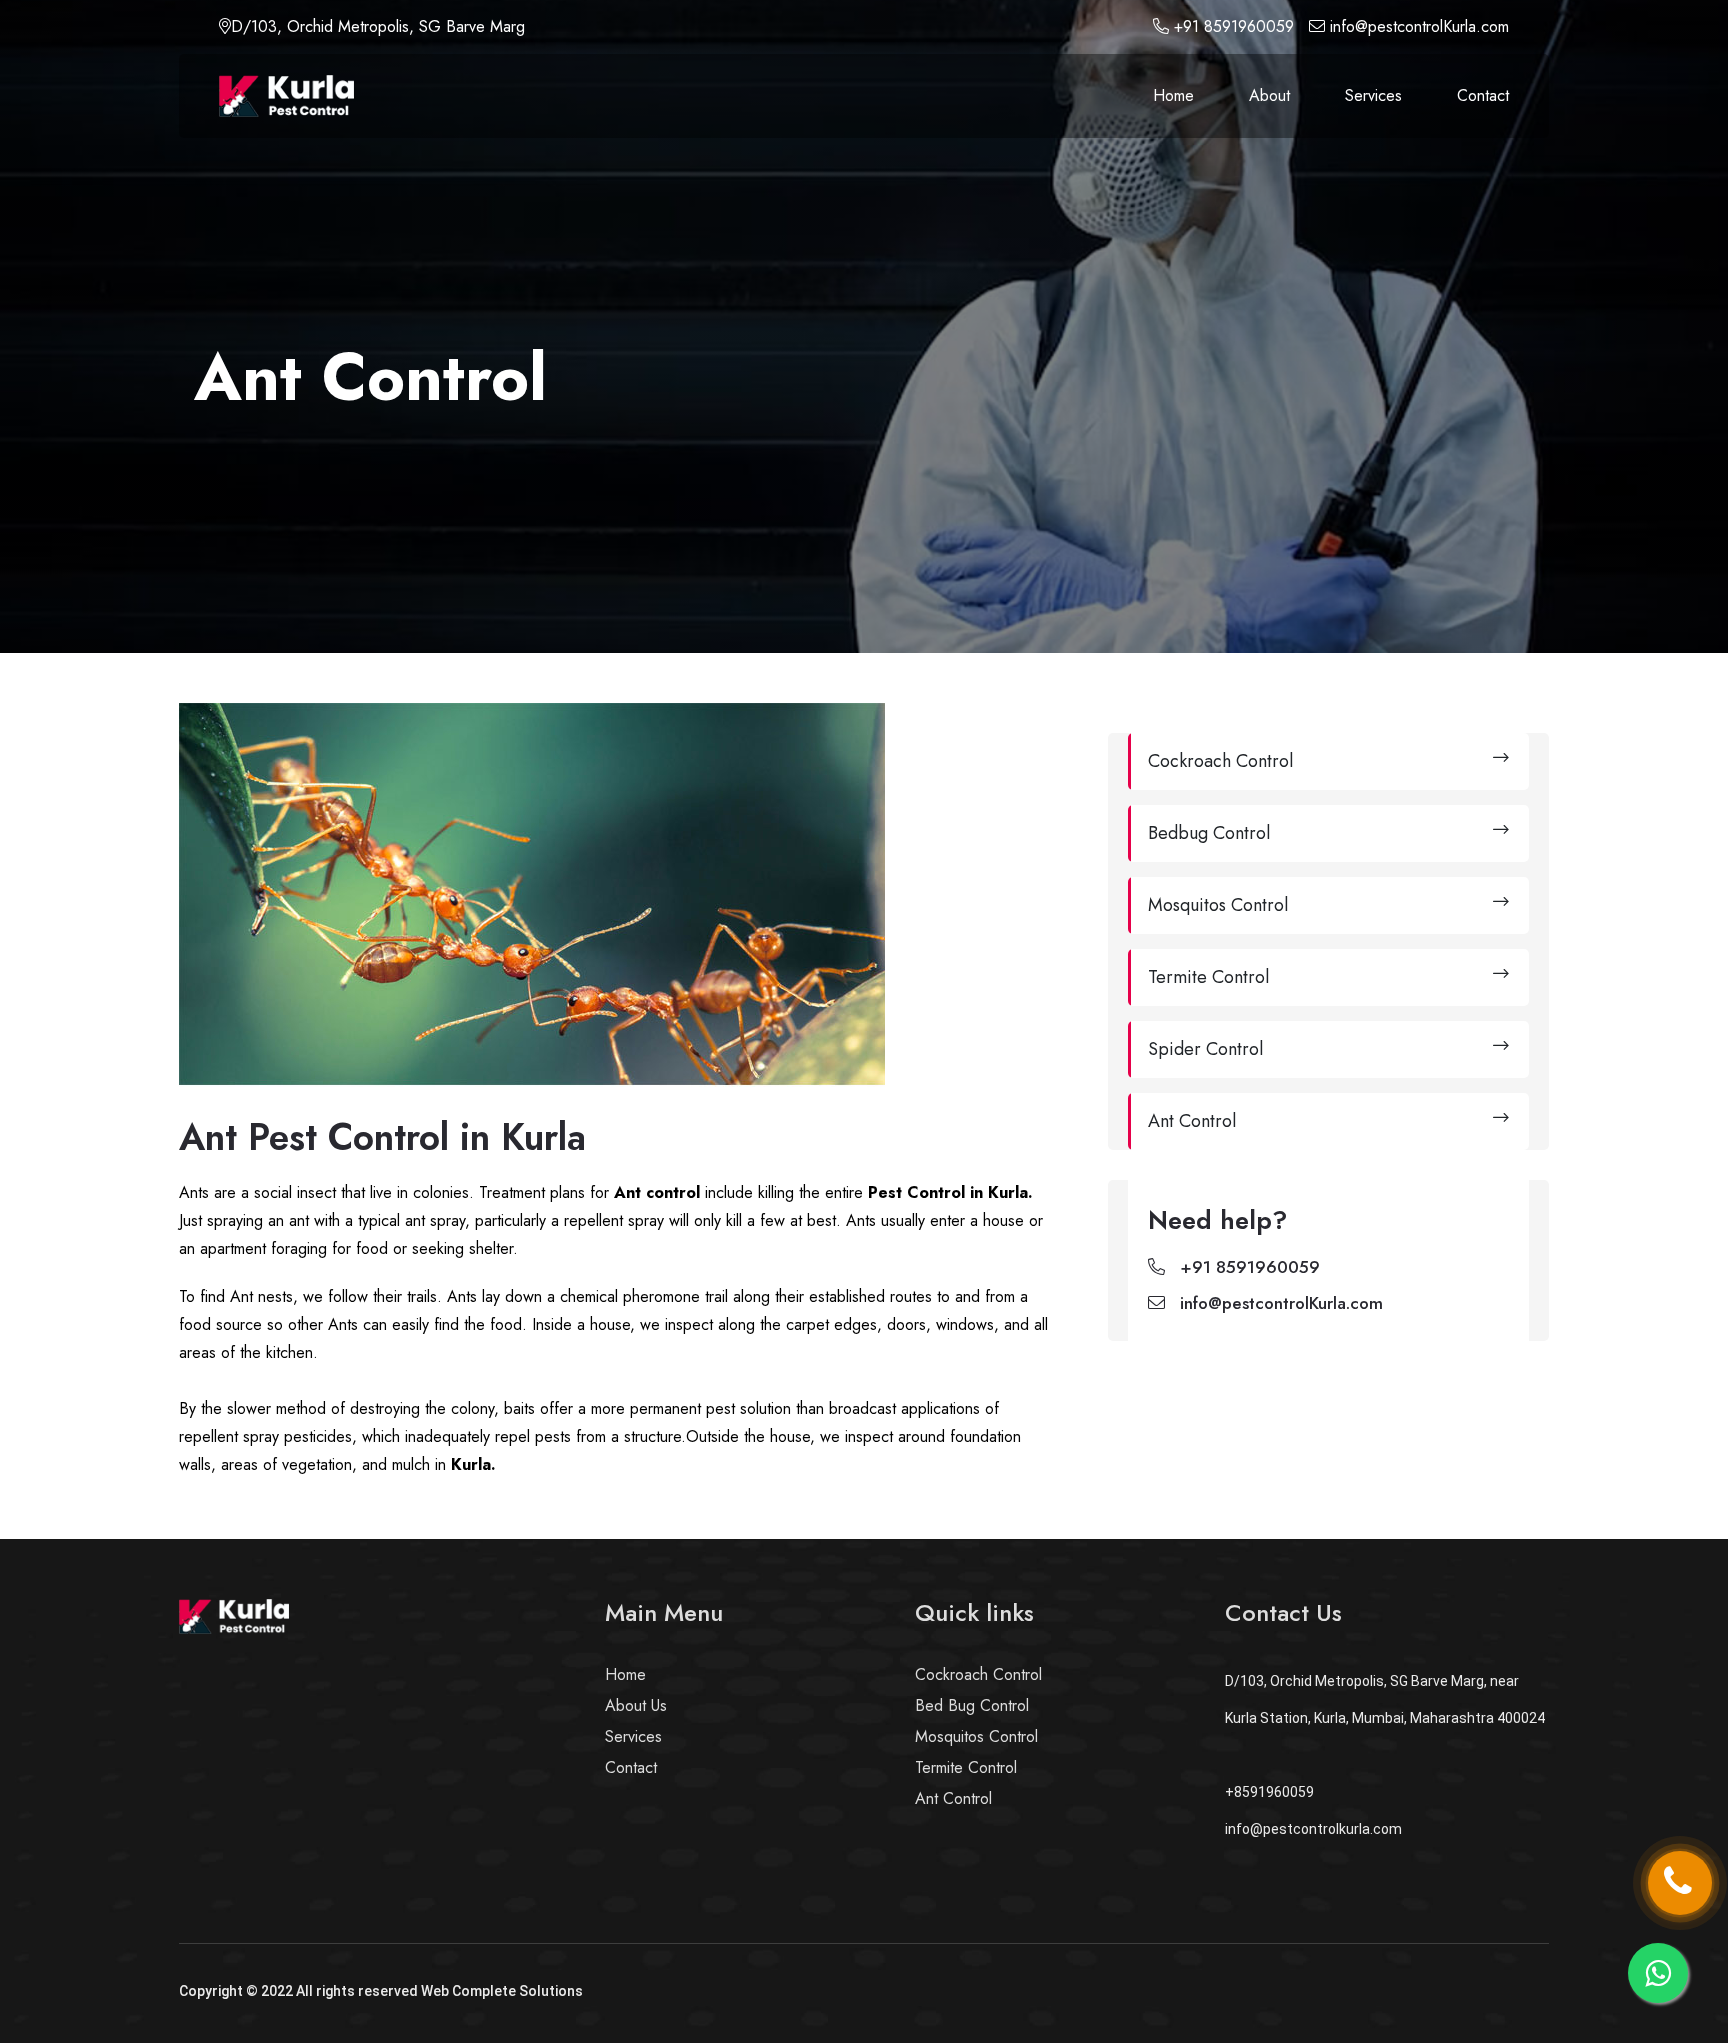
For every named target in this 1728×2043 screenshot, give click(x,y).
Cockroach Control (978, 1674)
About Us (636, 1705)
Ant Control (953, 1798)
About (1269, 95)
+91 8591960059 (1231, 26)
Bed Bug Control (972, 1705)
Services (1373, 95)
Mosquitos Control (976, 1736)
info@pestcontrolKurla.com (1419, 26)
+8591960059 (1269, 1792)
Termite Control (966, 1767)
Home (1173, 95)
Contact (1483, 95)
